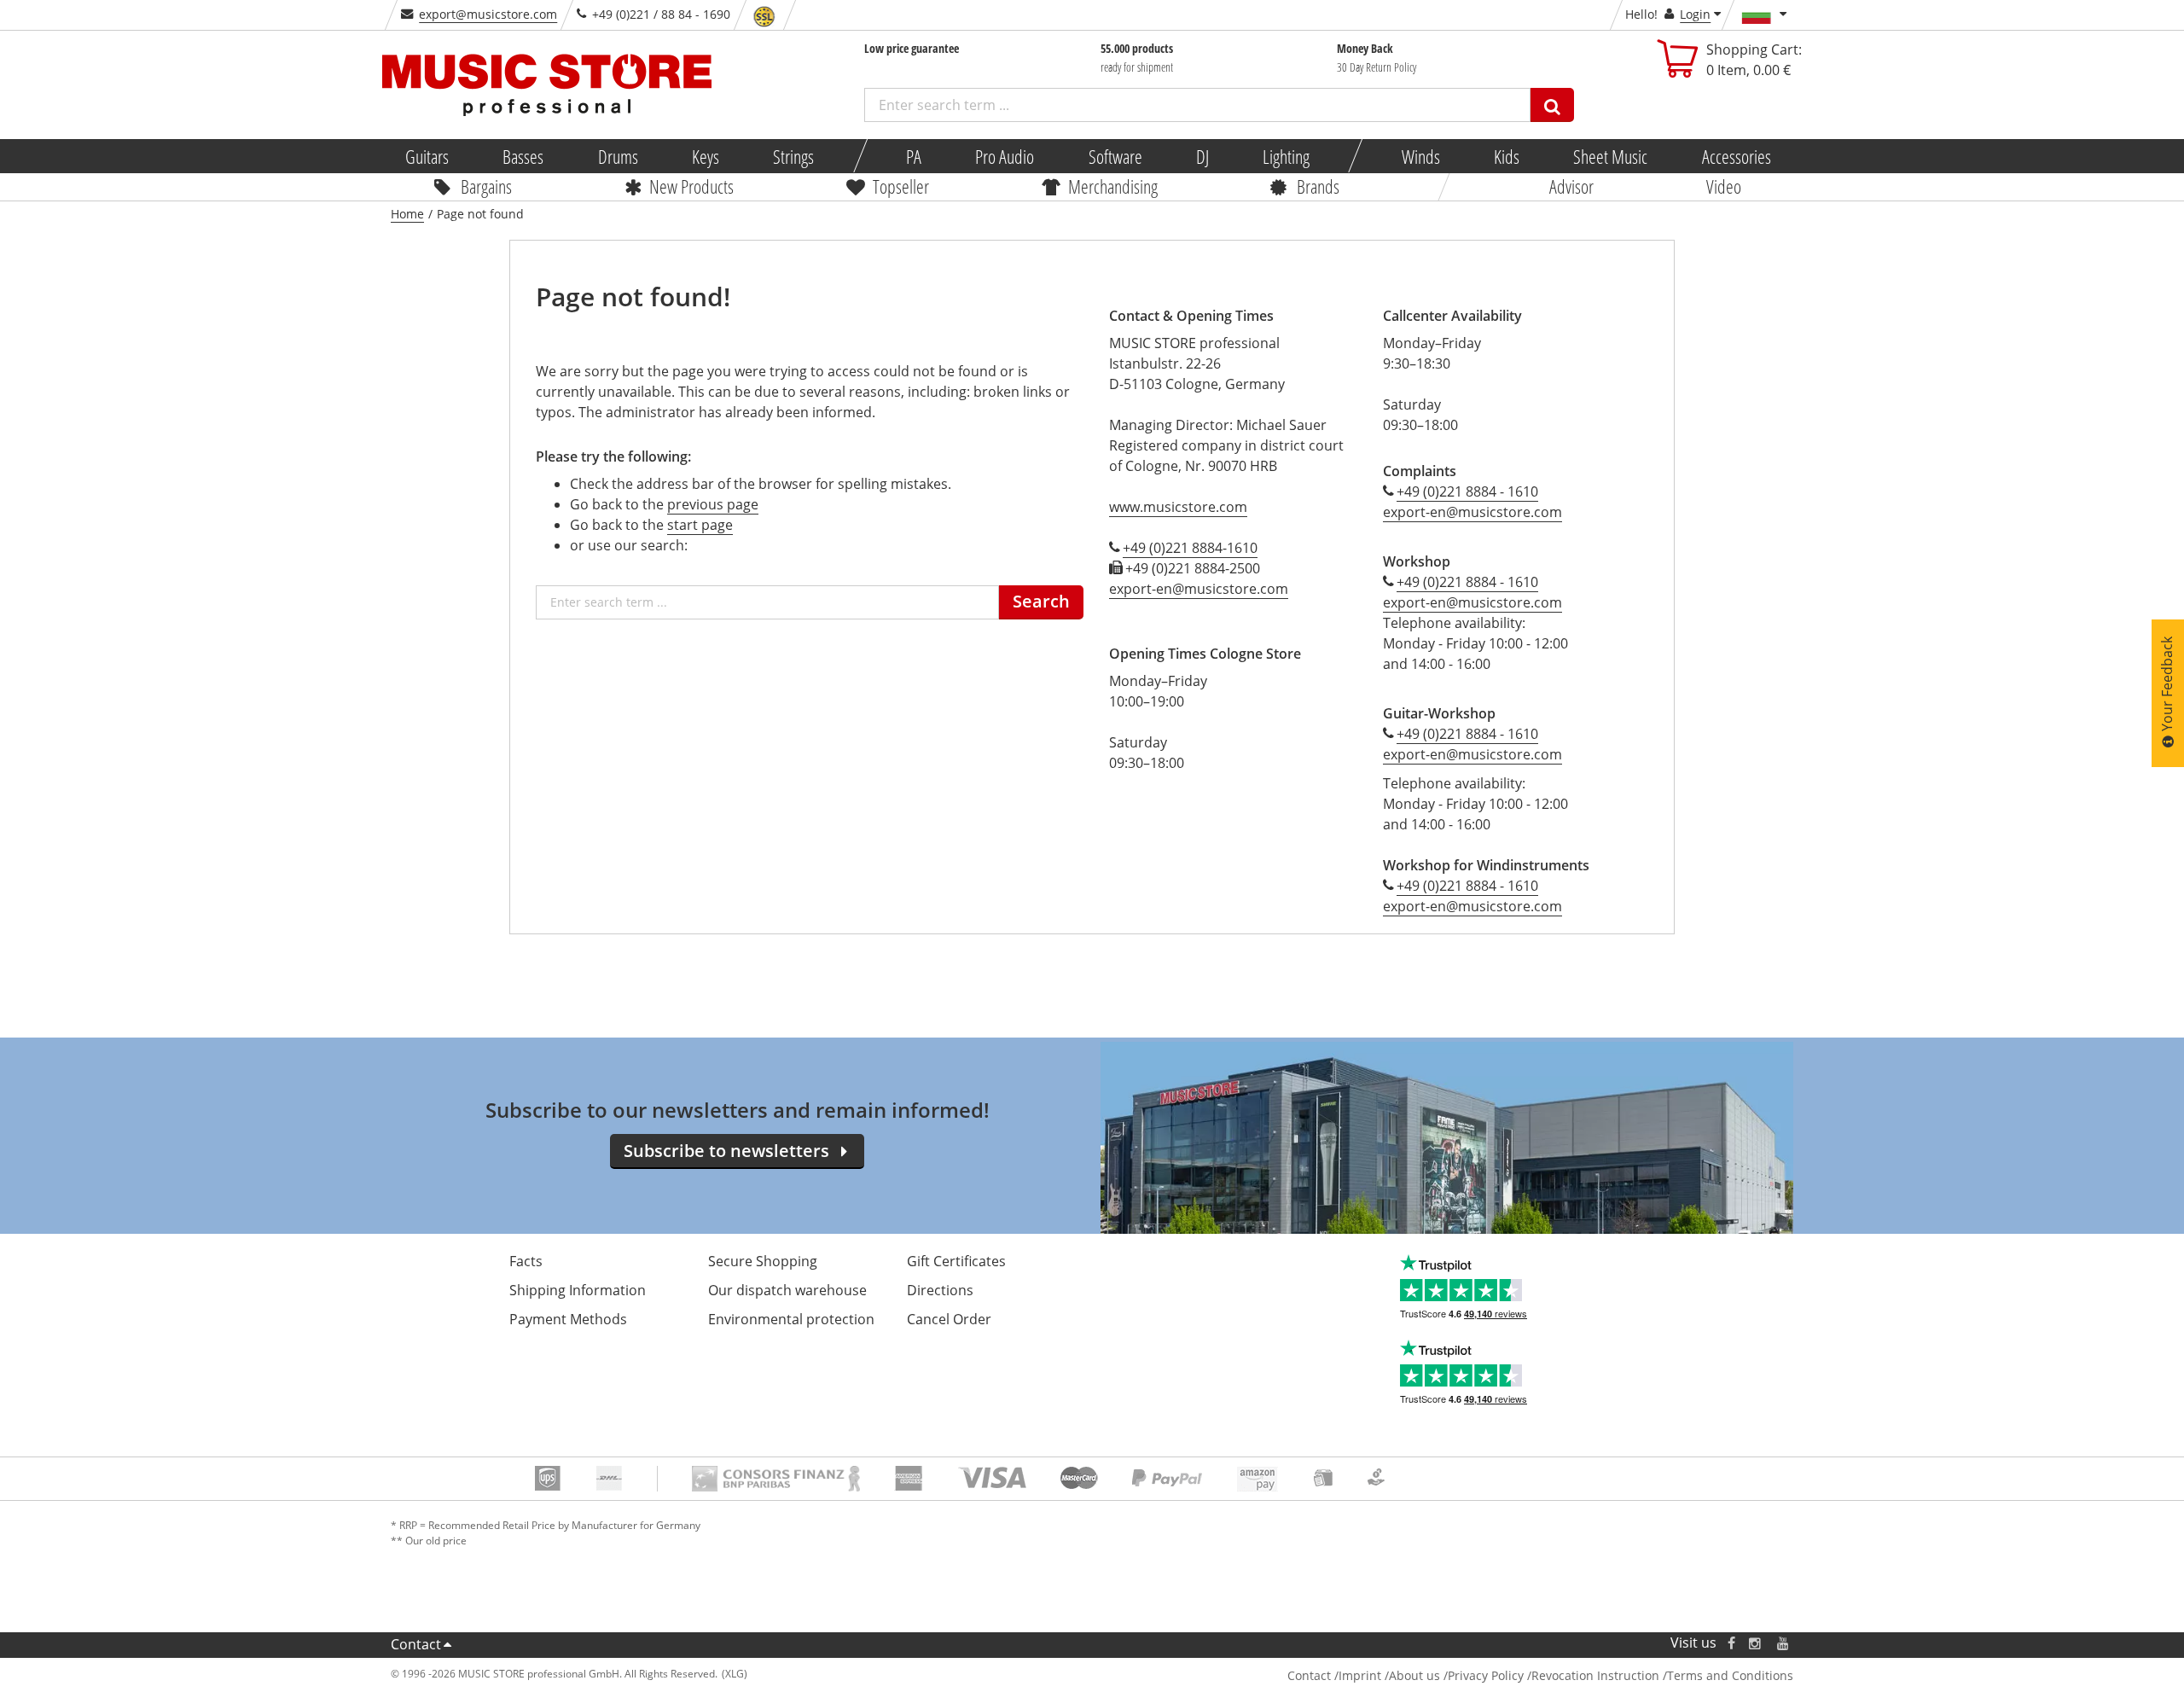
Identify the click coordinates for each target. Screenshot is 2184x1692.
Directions (940, 1290)
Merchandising (1113, 186)
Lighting (1286, 156)
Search (1041, 601)
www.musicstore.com (1178, 507)
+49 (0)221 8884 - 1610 (1467, 491)
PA (914, 156)
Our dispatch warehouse (787, 1290)
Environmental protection (791, 1319)
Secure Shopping (763, 1261)
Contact (416, 1644)
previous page (713, 504)
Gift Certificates (956, 1261)
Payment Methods (568, 1319)
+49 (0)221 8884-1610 (1190, 548)
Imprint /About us (1389, 1675)
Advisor (1571, 186)
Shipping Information (578, 1290)
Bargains (486, 186)
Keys (706, 156)
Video (1724, 186)
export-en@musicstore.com (1199, 589)
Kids (1507, 156)
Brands (1318, 186)
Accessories (1736, 156)
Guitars (427, 156)
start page (700, 525)
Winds (1420, 156)
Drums (617, 156)
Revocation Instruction (1595, 1675)
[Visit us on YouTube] (1784, 1643)
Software (1115, 156)
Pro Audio (1005, 156)
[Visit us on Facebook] (1731, 1643)
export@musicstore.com (488, 14)
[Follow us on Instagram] (1756, 1643)
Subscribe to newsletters (726, 1151)
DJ (1202, 156)
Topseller (901, 186)
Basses (523, 156)
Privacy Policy (1486, 1675)
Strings (793, 156)
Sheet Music (1610, 156)
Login (1695, 14)
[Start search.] (1552, 105)
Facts (526, 1261)
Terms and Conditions (1730, 1675)
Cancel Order (949, 1319)
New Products (691, 186)
